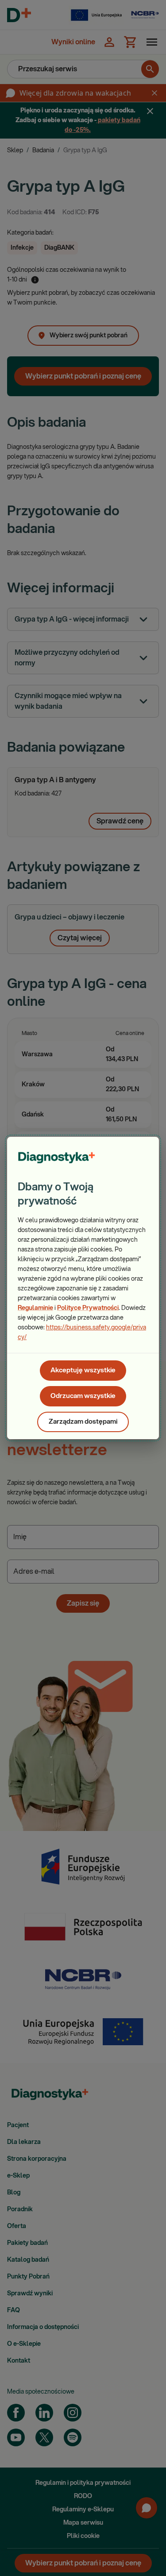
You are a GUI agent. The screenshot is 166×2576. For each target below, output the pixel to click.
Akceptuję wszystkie (83, 1370)
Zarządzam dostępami (83, 1422)
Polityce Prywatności (88, 1308)
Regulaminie (35, 1308)
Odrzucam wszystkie (83, 1396)
